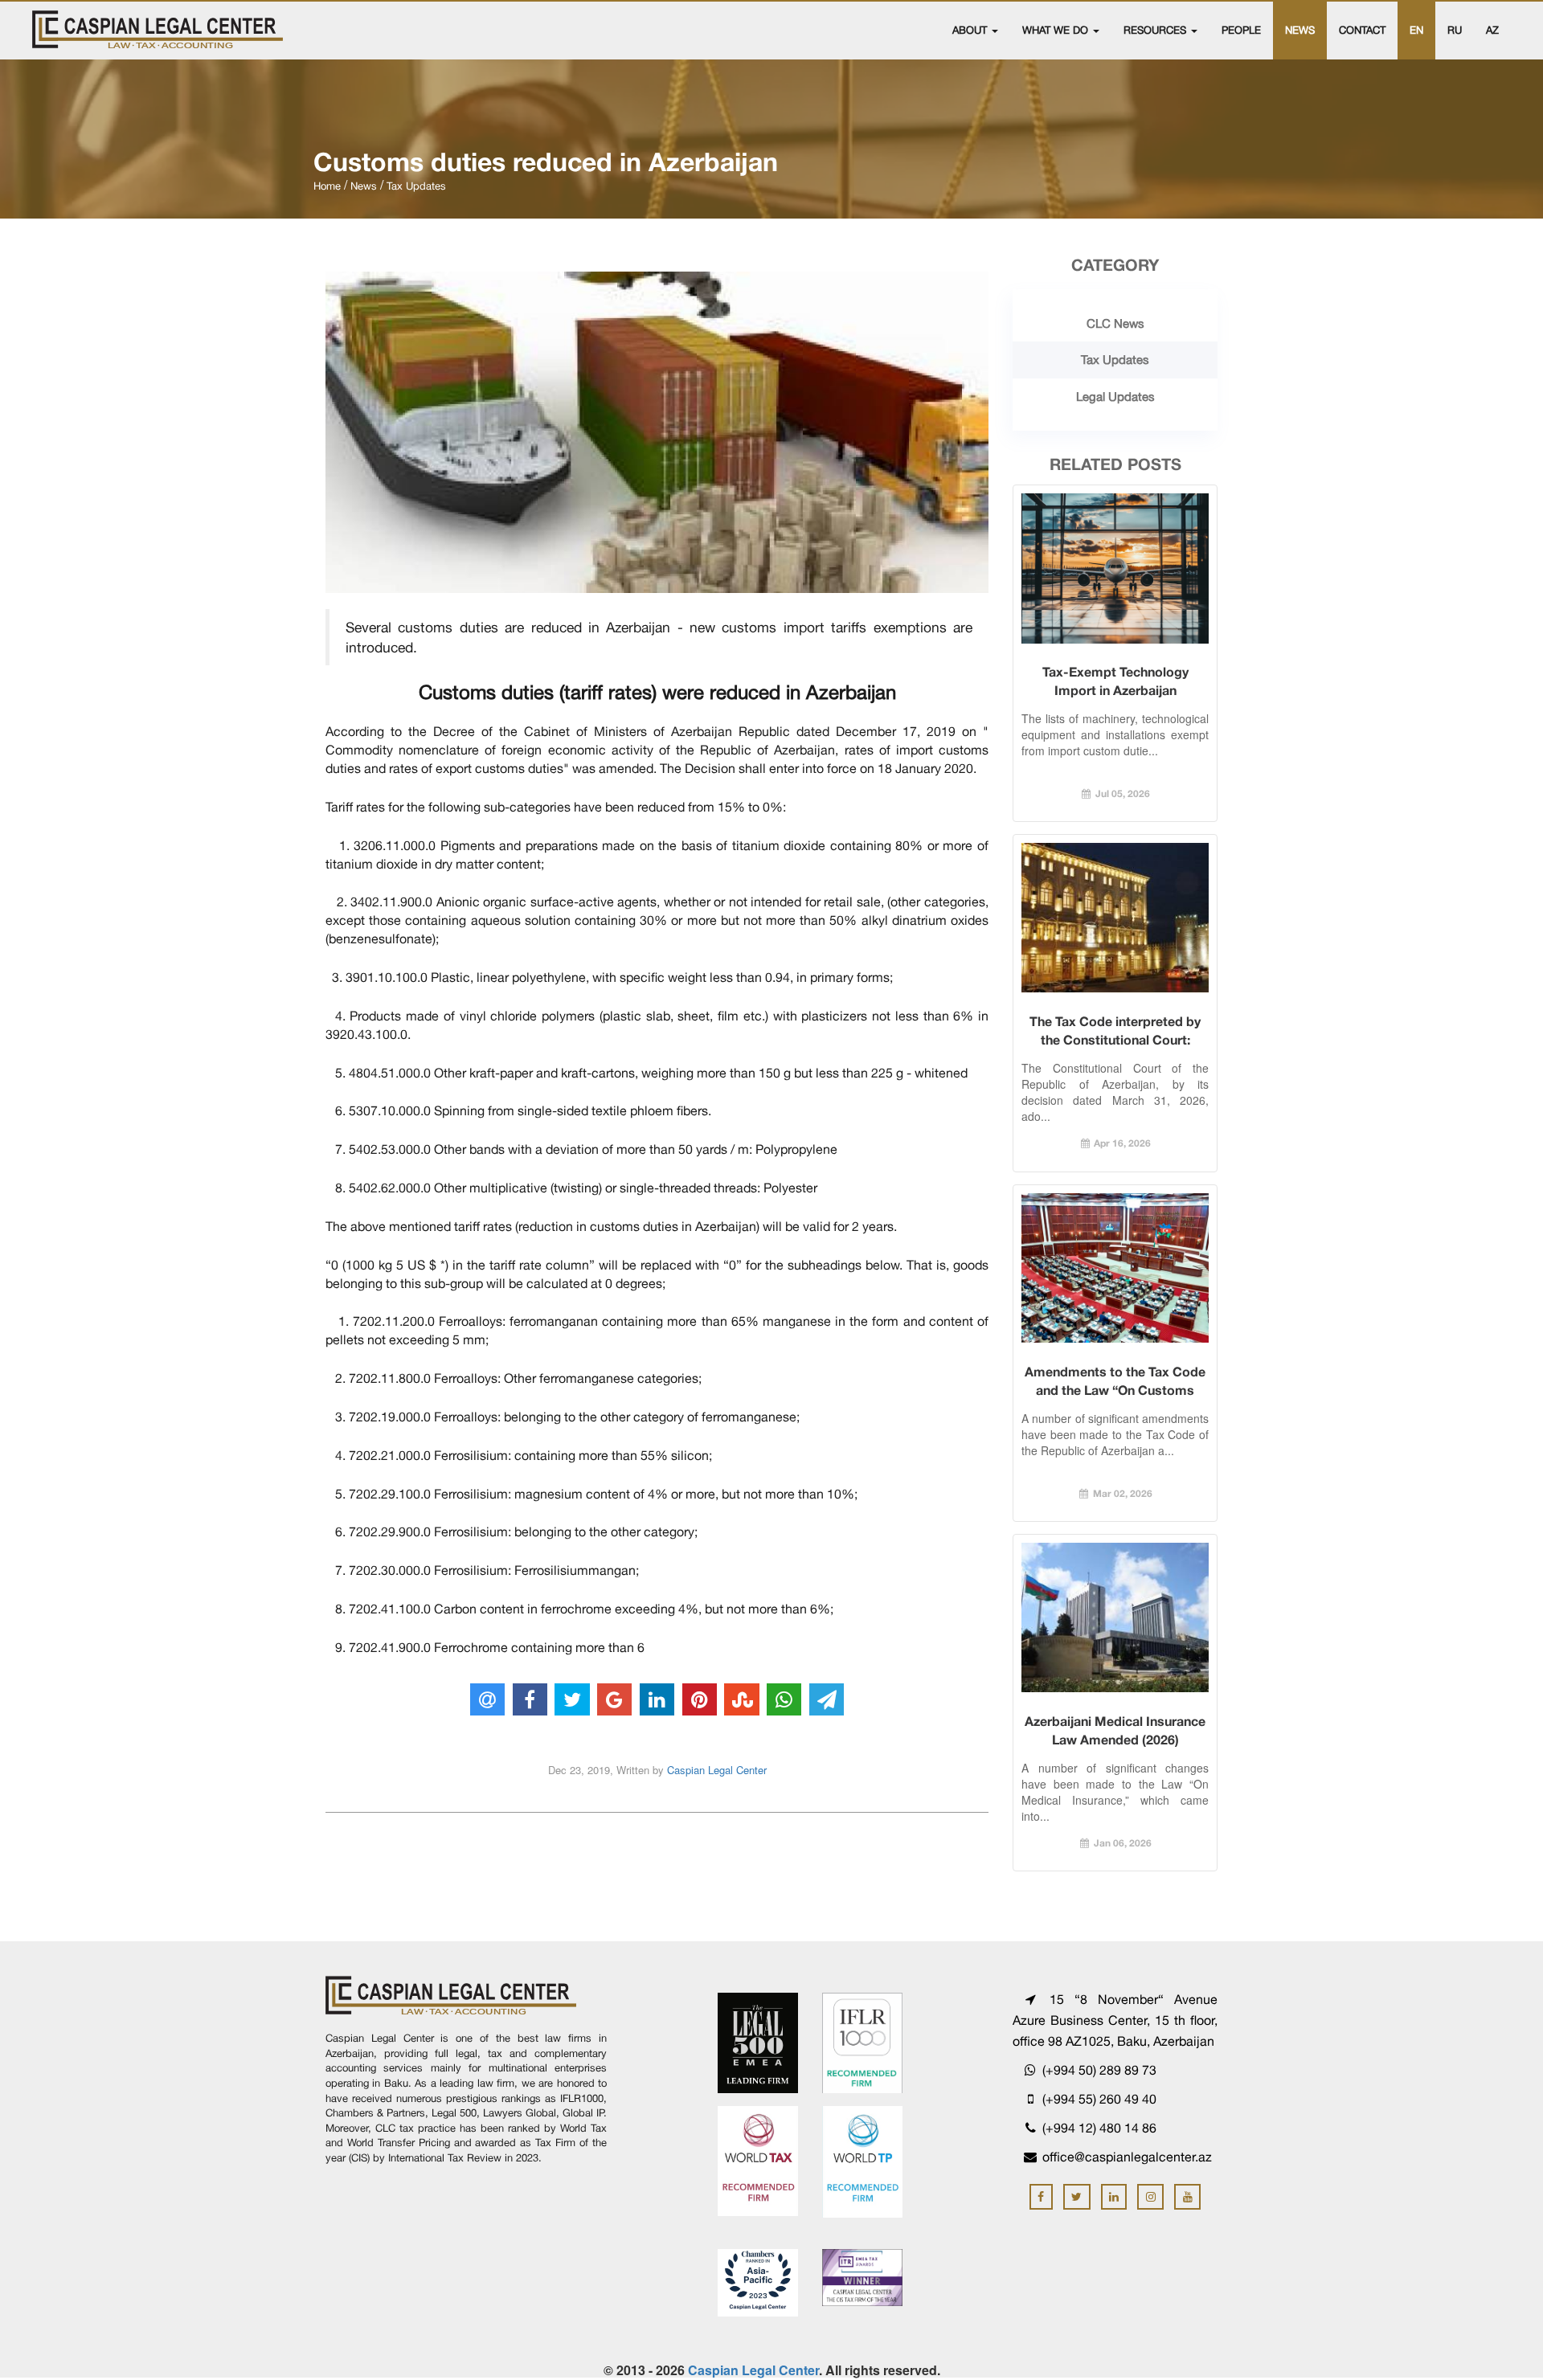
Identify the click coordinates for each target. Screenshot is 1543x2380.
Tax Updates (1115, 360)
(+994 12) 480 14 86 (1098, 2128)
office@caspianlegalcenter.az (1127, 2157)
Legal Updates (1115, 397)
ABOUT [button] (971, 30)
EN (1416, 30)
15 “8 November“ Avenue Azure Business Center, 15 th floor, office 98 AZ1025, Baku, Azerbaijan (1115, 2020)
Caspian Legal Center (717, 1770)
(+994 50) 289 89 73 (1098, 2070)
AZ (1492, 30)
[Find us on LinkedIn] (1114, 2197)
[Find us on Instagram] (1150, 2197)
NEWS (1300, 30)
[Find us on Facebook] (1041, 2197)
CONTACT (1362, 30)
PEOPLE (1241, 30)
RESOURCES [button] (1156, 30)
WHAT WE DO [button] (1057, 30)
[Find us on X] (1077, 2197)
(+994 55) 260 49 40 (1098, 2099)
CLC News (1115, 323)
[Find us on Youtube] (1187, 2197)
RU (1455, 30)
